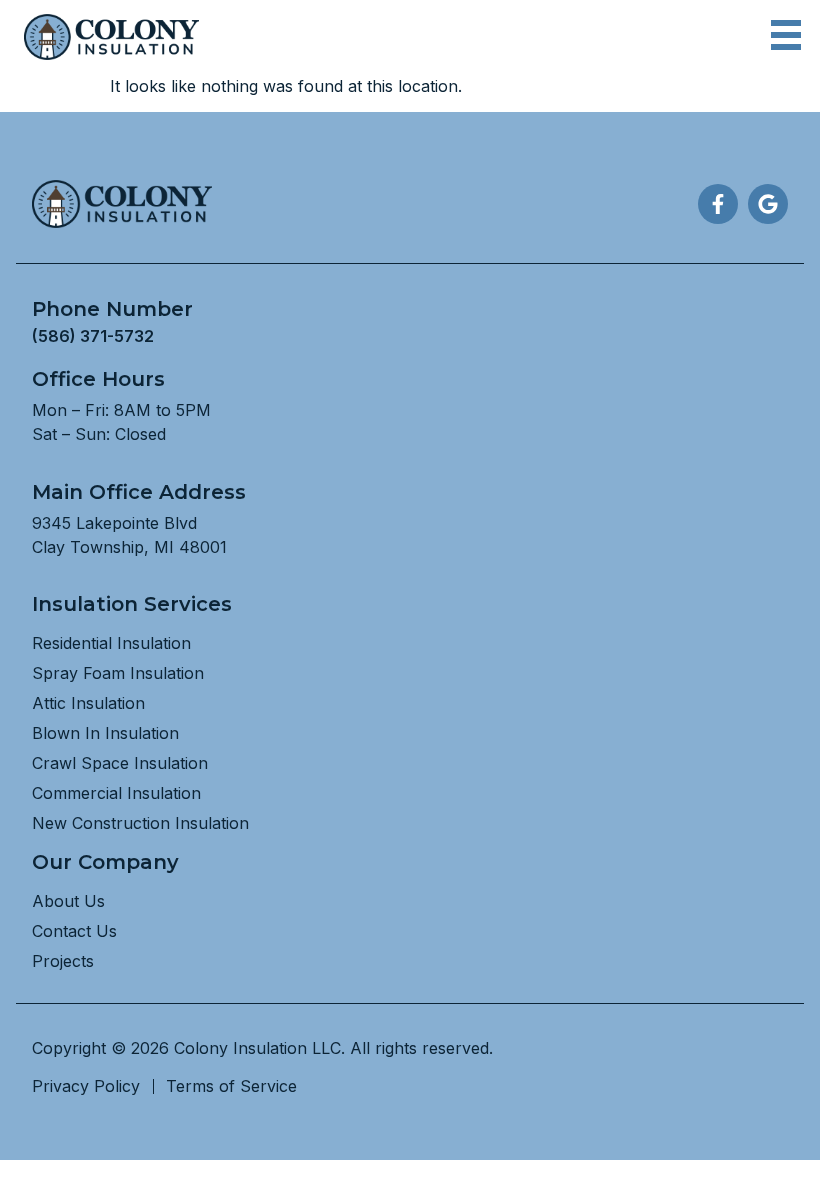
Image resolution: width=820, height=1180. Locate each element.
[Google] (768, 204)
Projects (63, 961)
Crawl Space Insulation (120, 763)
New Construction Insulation (140, 823)
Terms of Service (231, 1086)
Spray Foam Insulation (118, 673)
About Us (68, 901)
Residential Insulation (111, 643)
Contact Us (74, 931)
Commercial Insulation (116, 793)
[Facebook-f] (718, 204)
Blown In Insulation (105, 733)
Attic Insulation (88, 703)
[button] (785, 37)
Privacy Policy (86, 1086)
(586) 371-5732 (93, 336)
